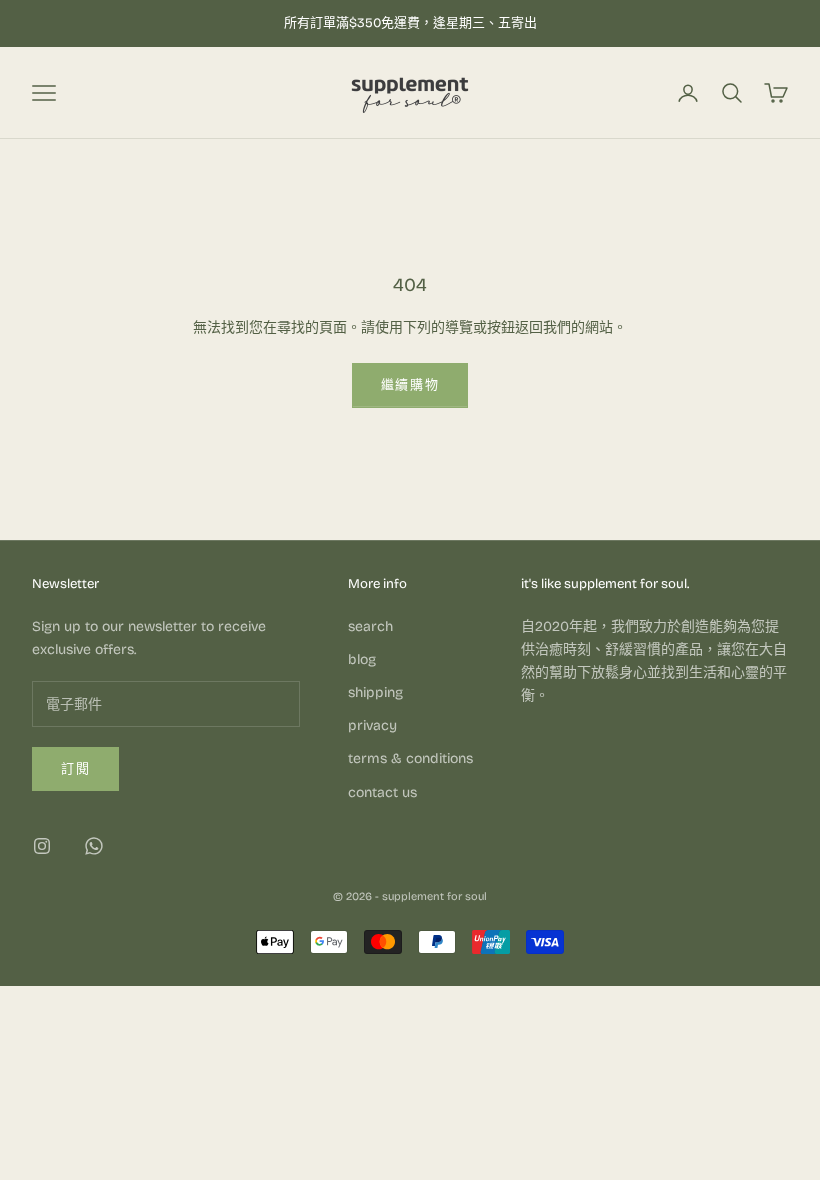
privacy (372, 725)
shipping (375, 692)
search (370, 626)
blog (362, 659)
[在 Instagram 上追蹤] (42, 846)
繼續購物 (410, 385)
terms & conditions (410, 758)
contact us (382, 792)
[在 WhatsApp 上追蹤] (94, 846)
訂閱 (75, 769)
